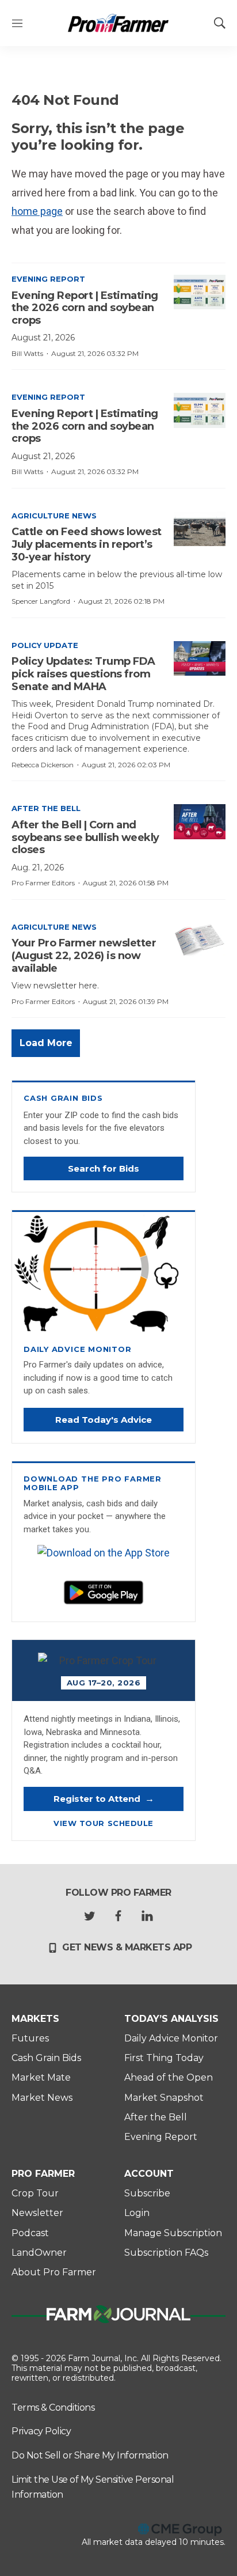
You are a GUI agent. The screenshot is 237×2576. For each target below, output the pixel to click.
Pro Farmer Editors (43, 883)
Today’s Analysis (171, 2019)
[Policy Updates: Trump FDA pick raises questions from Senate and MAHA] (200, 658)
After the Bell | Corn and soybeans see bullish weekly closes (85, 837)
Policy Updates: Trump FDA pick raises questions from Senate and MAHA (83, 674)
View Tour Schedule (103, 1823)
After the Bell (46, 808)
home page (37, 211)
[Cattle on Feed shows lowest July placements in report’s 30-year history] (200, 529)
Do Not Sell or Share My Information (90, 2455)
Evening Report (48, 279)
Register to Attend (104, 1799)
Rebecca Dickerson (43, 765)
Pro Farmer (43, 2174)
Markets (35, 2019)
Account (149, 2174)
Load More (46, 1043)
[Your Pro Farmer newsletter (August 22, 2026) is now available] (200, 940)
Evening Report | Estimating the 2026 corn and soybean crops (85, 308)
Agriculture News (54, 516)
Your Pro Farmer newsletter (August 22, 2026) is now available (84, 955)
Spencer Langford (41, 601)
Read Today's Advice (104, 1420)
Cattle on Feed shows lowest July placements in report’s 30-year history (87, 544)
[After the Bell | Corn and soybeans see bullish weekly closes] (200, 821)
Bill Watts (27, 353)
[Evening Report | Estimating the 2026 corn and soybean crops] (200, 292)
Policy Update (45, 645)
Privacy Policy (41, 2431)
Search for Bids (104, 1168)
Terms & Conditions (53, 2408)
